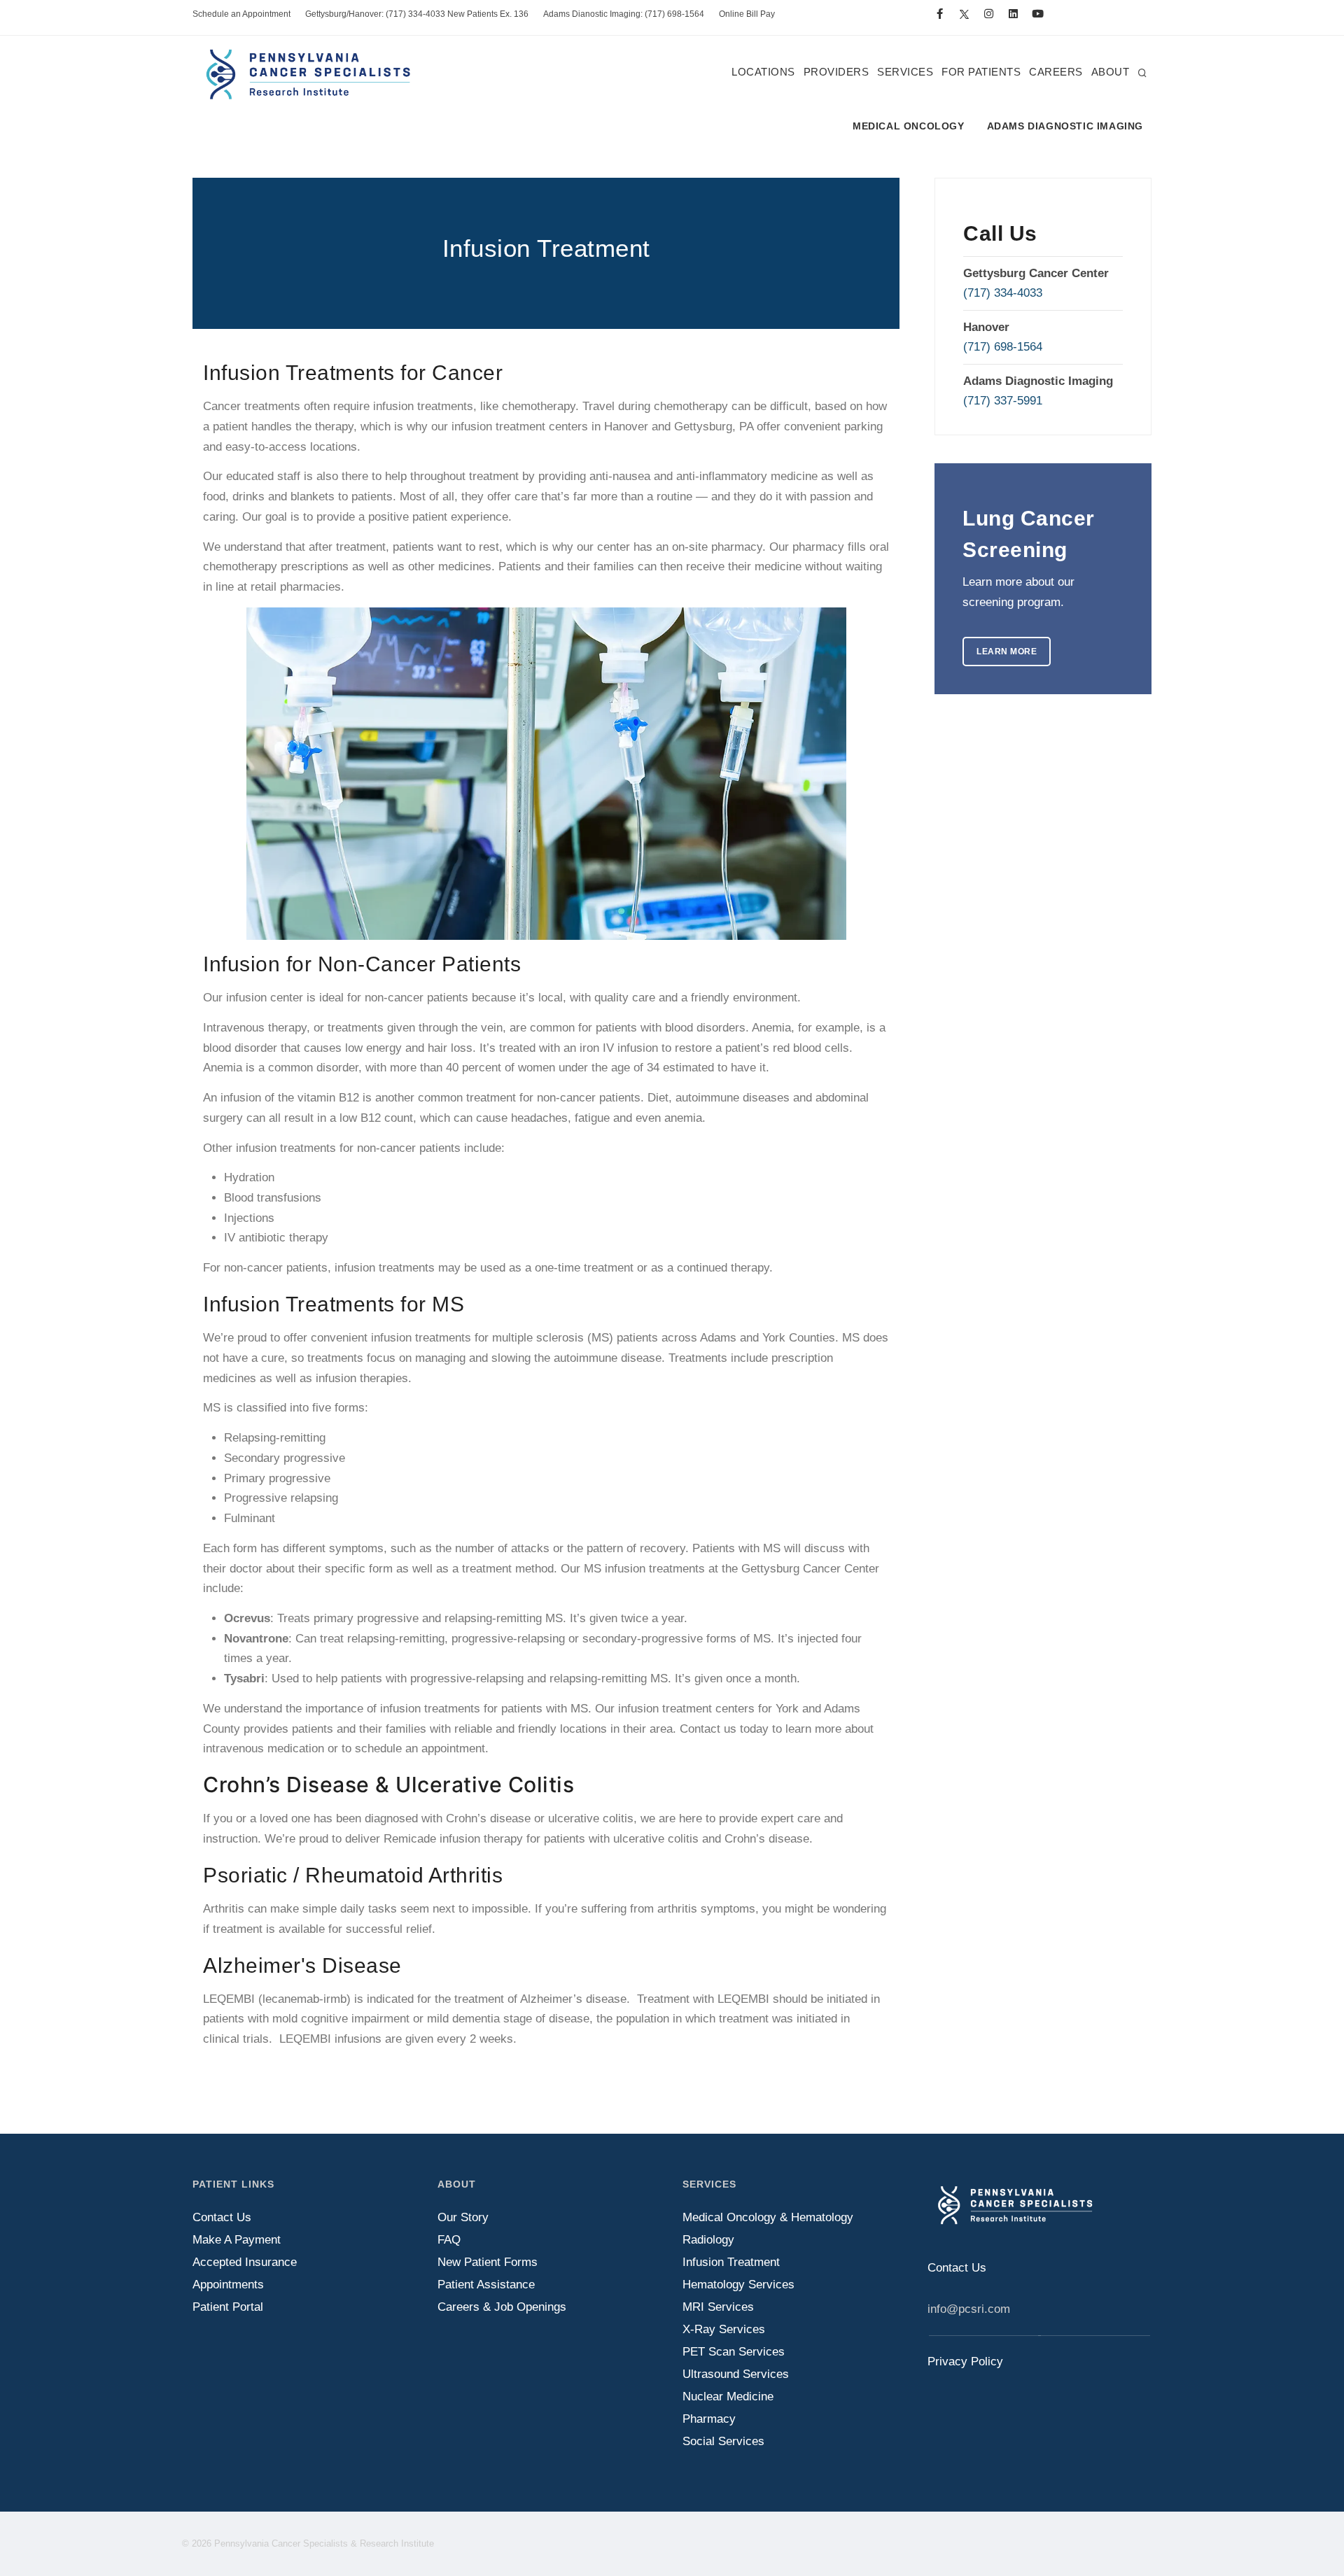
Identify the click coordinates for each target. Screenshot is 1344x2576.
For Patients (981, 72)
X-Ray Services (724, 2329)
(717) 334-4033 (1003, 293)
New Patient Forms (488, 2262)
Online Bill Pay (747, 14)
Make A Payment (237, 2240)
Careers (1056, 72)
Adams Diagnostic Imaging (1065, 126)
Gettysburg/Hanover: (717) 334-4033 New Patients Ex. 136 (417, 14)
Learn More (1007, 652)
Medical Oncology (909, 126)
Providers (836, 72)
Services (905, 72)
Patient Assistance (486, 2285)
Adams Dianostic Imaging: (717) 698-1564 (624, 14)
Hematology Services (738, 2285)
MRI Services (718, 2307)
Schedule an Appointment (241, 14)
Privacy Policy (965, 2362)
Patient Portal (228, 2307)
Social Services (723, 2441)
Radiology (708, 2240)
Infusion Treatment (731, 2262)
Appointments (228, 2285)
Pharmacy (709, 2419)
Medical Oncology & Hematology (768, 2217)
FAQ (449, 2240)
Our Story (463, 2217)
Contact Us (222, 2217)
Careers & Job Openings (502, 2307)
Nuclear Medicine (728, 2396)
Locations (763, 72)
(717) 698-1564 (1003, 347)
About (1111, 72)
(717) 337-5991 (1003, 401)
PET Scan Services (734, 2352)
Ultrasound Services (736, 2374)
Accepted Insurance (245, 2262)
